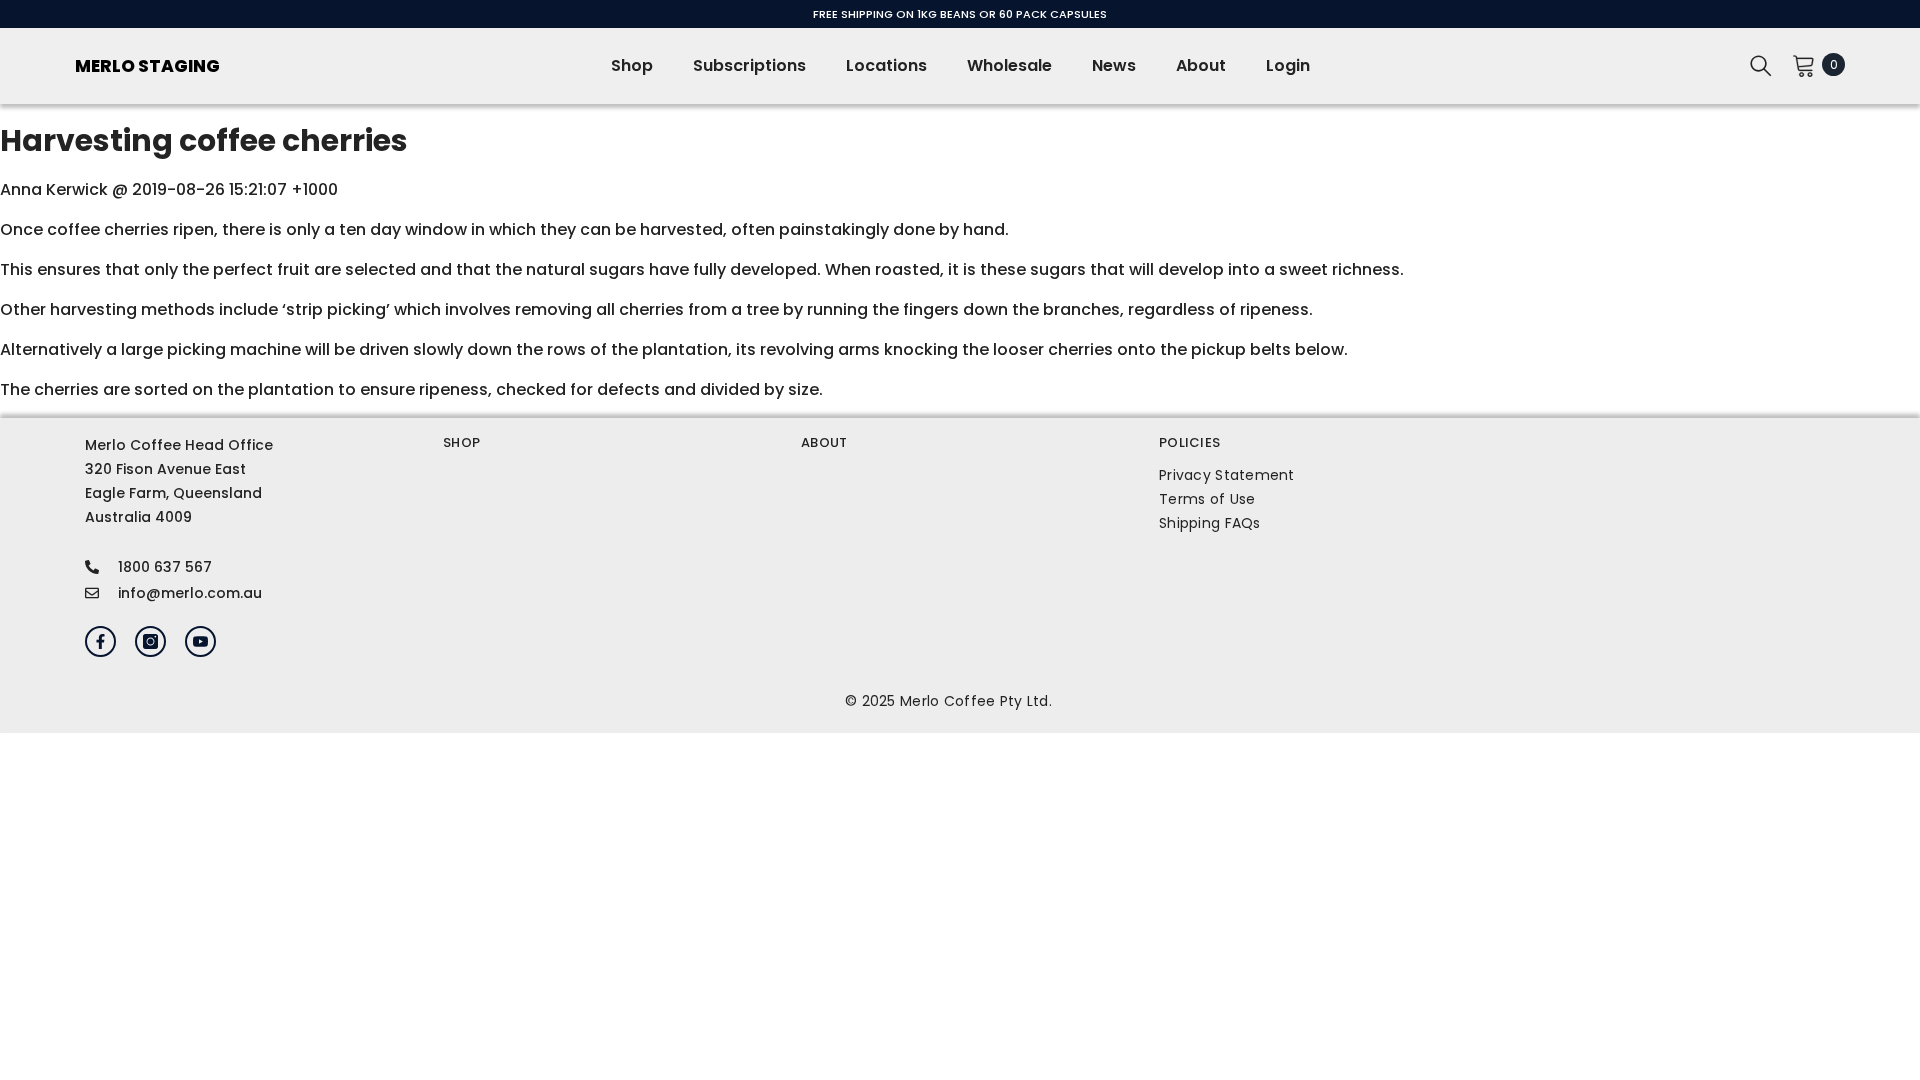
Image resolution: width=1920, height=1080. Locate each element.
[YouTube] (200, 641)
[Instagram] (150, 641)
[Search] (1761, 65)
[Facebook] (100, 641)
